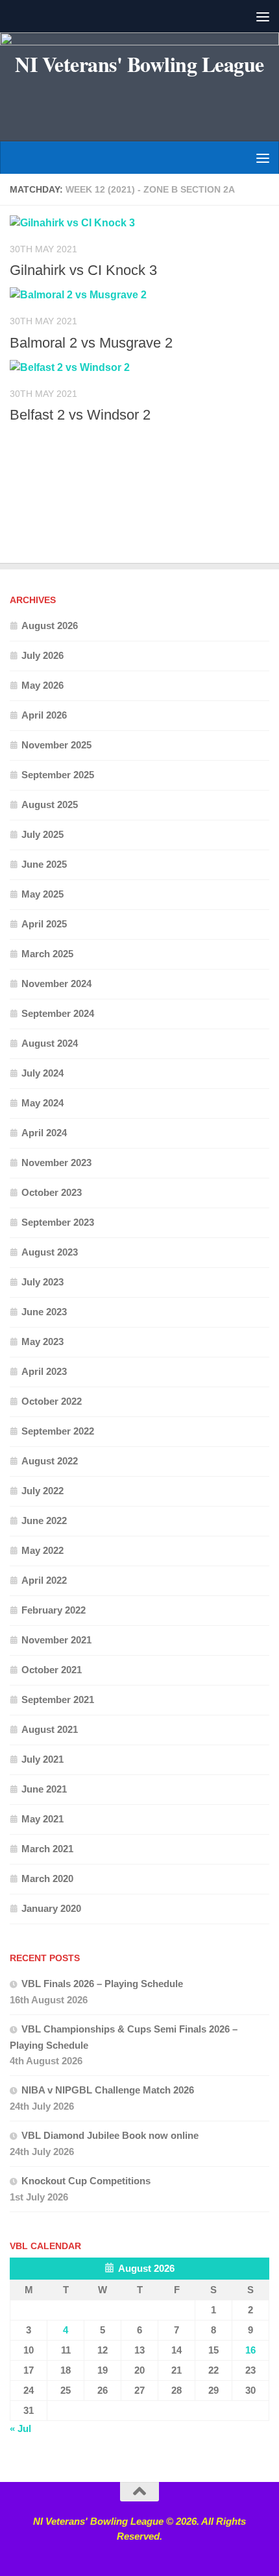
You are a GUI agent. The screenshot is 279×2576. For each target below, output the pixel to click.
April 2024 (44, 1133)
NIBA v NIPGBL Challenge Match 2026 (108, 2090)
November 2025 (56, 745)
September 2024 (58, 1013)
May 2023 (42, 1342)
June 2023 (44, 1312)
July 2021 (42, 1759)
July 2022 (42, 1491)
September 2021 (58, 1699)
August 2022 (50, 1461)
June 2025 (44, 864)
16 (250, 2350)
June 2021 (44, 1789)
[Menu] (263, 16)
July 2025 (42, 834)
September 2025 (58, 775)
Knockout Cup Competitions (86, 2181)
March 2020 (47, 1878)
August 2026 (50, 626)
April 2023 (44, 1371)
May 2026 (42, 685)
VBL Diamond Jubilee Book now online (110, 2135)
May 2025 (42, 894)
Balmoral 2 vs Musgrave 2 (91, 343)
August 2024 (50, 1043)
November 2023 (56, 1163)
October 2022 (52, 1401)
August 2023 (50, 1252)
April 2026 (44, 715)
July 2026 (42, 655)
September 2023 (58, 1222)
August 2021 (50, 1729)
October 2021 (52, 1670)
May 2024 (42, 1103)
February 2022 (54, 1610)
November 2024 (56, 984)
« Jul (20, 2428)
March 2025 (47, 954)
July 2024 (42, 1073)
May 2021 (42, 1819)
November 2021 (56, 1640)
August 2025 (50, 805)
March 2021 (47, 1849)
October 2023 (52, 1192)
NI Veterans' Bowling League (139, 64)
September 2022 (58, 1431)
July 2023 (42, 1282)
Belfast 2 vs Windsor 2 (80, 415)
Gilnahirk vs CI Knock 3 (83, 270)
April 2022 (44, 1580)
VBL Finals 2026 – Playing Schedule (102, 1984)
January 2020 (51, 1908)
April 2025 (44, 924)
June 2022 (44, 1521)
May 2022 (42, 1550)
